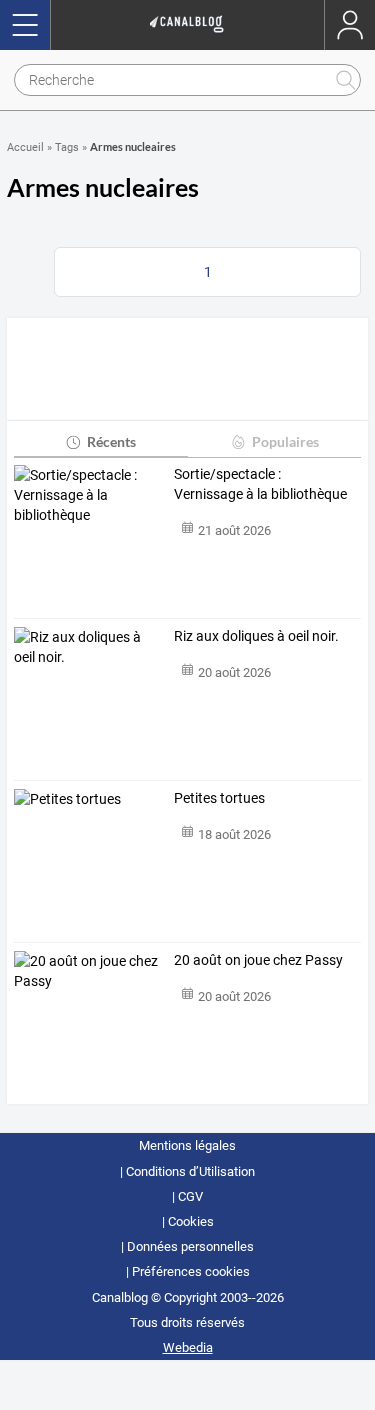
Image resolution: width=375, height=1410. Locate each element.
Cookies (191, 1221)
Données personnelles (190, 1246)
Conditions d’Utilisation (190, 1171)
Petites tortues (219, 798)
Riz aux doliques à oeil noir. (256, 636)
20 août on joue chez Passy (258, 960)
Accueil (25, 147)
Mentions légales (187, 1145)
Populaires (285, 441)
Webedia (188, 1347)
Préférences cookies (191, 1271)
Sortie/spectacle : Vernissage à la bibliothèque (260, 484)
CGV (190, 1196)
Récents (111, 441)
